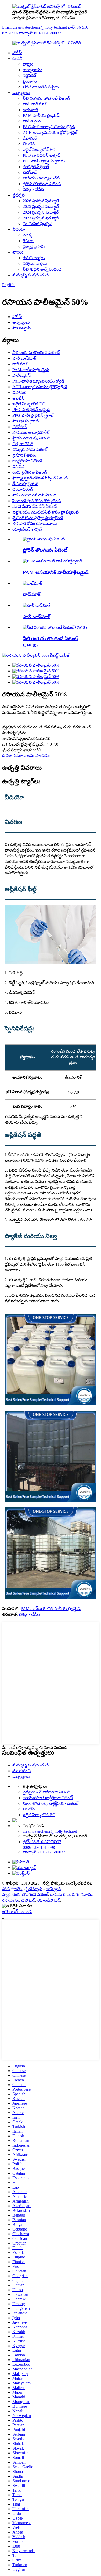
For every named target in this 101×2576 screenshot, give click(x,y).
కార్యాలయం (33, 70)
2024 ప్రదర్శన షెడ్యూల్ (41, 212)
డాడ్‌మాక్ (30, 110)
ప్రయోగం (30, 81)
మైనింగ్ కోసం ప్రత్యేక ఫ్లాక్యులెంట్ (38, 518)
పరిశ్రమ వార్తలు (35, 264)
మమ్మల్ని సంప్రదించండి (31, 275)
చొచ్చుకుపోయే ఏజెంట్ (30, 449)
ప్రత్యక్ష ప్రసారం (34, 246)
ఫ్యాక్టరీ (28, 64)
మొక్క (28, 235)
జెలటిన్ (29, 144)
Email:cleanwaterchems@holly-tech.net (34, 27)
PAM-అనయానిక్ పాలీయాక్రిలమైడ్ (56, 572)
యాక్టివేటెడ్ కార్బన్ (27, 529)
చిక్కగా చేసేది (33, 189)
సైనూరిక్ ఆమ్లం (24, 455)
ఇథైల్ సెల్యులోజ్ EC (39, 150)
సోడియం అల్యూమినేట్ (41, 178)
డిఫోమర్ (30, 138)
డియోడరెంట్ (23, 489)
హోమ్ (17, 53)
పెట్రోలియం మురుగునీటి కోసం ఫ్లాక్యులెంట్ (46, 512)
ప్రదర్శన (19, 195)
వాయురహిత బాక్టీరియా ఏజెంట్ (48, 1798)
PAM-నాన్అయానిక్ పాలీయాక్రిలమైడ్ (51, 1609)
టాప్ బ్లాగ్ (53, 1889)
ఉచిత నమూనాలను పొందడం (26, 756)
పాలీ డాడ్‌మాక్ (35, 104)
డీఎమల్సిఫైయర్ (25, 484)
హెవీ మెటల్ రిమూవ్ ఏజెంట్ (34, 495)
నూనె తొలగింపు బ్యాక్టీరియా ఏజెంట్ (51, 1803)
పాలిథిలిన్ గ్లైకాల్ (36, 167)
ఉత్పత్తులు (21, 93)
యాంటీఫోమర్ (49, 1900)
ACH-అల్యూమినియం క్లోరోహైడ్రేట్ (50, 132)
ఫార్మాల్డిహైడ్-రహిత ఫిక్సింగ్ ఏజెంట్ (40, 478)
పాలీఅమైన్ (32, 121)
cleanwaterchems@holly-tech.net (50, 1831)
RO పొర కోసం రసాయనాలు (35, 524)
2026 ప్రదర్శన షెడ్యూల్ (41, 201)
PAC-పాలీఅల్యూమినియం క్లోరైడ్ (49, 127)
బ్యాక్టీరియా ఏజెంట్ (27, 461)
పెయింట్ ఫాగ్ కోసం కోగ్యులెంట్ (37, 501)
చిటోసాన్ (30, 172)
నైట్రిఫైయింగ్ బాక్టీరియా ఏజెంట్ (46, 1792)
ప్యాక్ (6, 1895)
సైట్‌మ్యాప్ (34, 1889)
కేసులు (28, 241)
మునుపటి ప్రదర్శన (38, 224)
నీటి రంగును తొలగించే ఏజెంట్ (46, 98)
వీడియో (19, 229)
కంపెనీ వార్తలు (34, 258)
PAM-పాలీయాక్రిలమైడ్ (41, 115)
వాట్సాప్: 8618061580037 (40, 33)
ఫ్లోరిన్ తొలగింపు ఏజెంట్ (42, 184)
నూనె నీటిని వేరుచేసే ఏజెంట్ (35, 506)
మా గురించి (21, 1771)
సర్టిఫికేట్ (29, 75)
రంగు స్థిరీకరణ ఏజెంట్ (30, 472)
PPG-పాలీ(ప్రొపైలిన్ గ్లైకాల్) (44, 161)
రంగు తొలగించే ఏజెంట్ (30, 1895)
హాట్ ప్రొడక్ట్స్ (12, 1889)
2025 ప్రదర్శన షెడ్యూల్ (41, 207)
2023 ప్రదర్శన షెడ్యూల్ (41, 218)
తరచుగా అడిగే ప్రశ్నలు (41, 87)
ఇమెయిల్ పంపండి (17, 1912)
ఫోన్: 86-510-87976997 (42, 1842)
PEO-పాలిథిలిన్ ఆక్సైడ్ (42, 155)
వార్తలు (18, 252)
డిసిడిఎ (18, 467)
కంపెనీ (17, 58)
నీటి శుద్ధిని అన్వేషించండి (42, 269)
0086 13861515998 (39, 1847)
